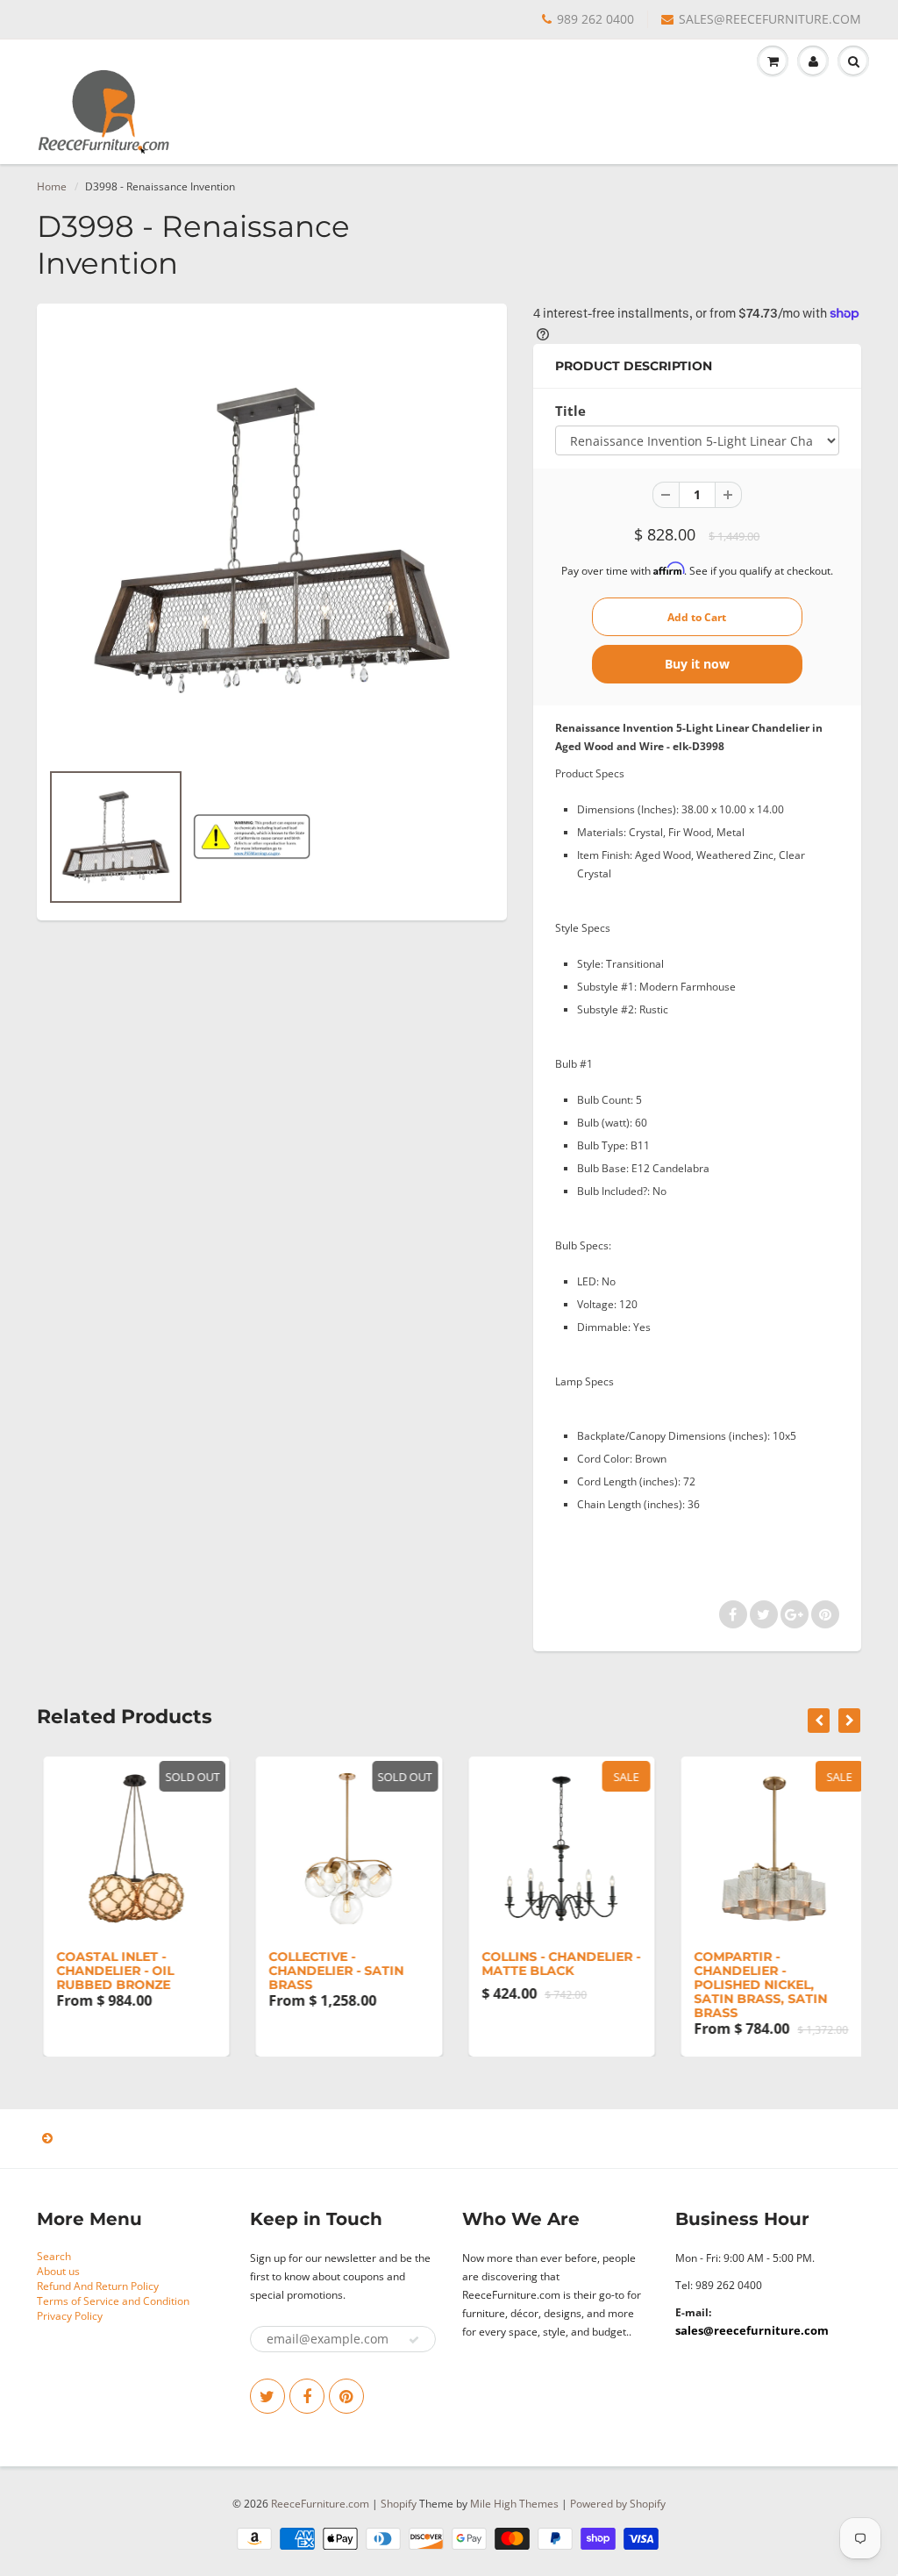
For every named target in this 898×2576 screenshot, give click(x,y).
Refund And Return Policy (98, 2286)
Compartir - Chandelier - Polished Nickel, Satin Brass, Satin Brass (755, 1985)
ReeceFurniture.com (320, 2504)
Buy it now (697, 664)
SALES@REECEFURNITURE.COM (770, 19)
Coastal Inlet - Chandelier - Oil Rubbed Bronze (109, 1971)
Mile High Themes (514, 2504)
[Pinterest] (346, 2396)
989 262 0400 (595, 19)
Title (570, 411)
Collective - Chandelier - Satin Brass (331, 1971)
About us (58, 2271)
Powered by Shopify (618, 2504)
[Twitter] (267, 2396)
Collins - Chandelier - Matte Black (555, 1964)
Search (54, 2256)
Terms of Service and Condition (113, 2301)
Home (52, 186)
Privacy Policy (70, 2316)
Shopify (399, 2504)
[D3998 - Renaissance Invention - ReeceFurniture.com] (272, 540)
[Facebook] (307, 2396)
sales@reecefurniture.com (752, 2330)
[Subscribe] (414, 2340)
